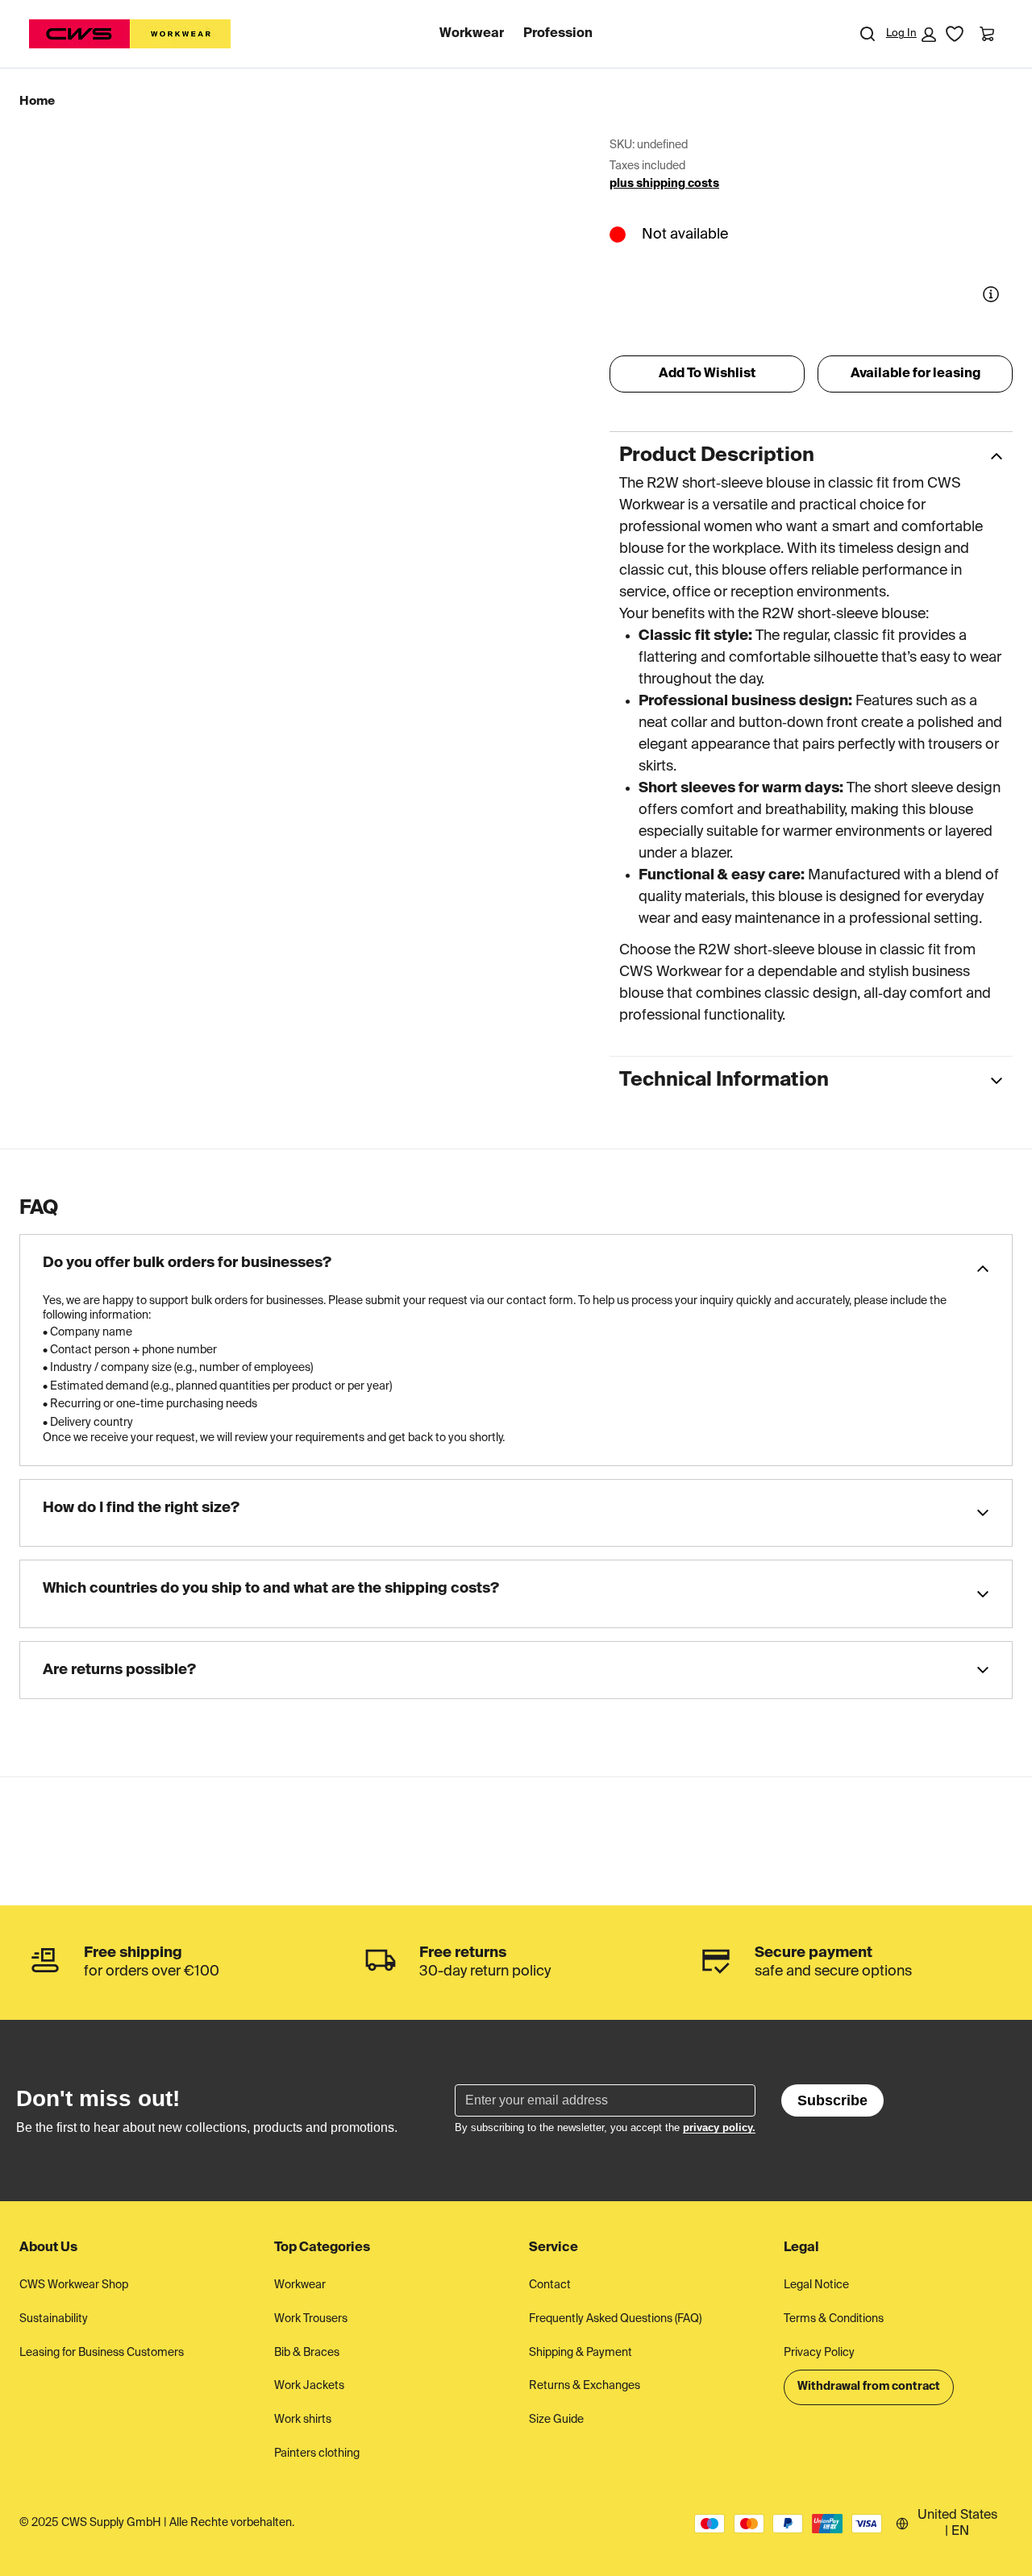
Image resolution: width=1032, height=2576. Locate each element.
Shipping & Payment (580, 2353)
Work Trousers (311, 2319)
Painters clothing (317, 2453)
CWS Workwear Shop (74, 2285)
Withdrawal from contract (869, 2387)
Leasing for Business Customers (102, 2353)
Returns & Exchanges (585, 2386)
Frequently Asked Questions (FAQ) (615, 2319)
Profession (558, 34)
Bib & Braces (307, 2353)
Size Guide (556, 2420)
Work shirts (303, 2420)
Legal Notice (816, 2285)
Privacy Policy (819, 2353)
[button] (911, 35)
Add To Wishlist (707, 374)
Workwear (472, 34)
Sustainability (54, 2319)
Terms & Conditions (834, 2319)
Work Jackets (309, 2386)
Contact (550, 2285)
